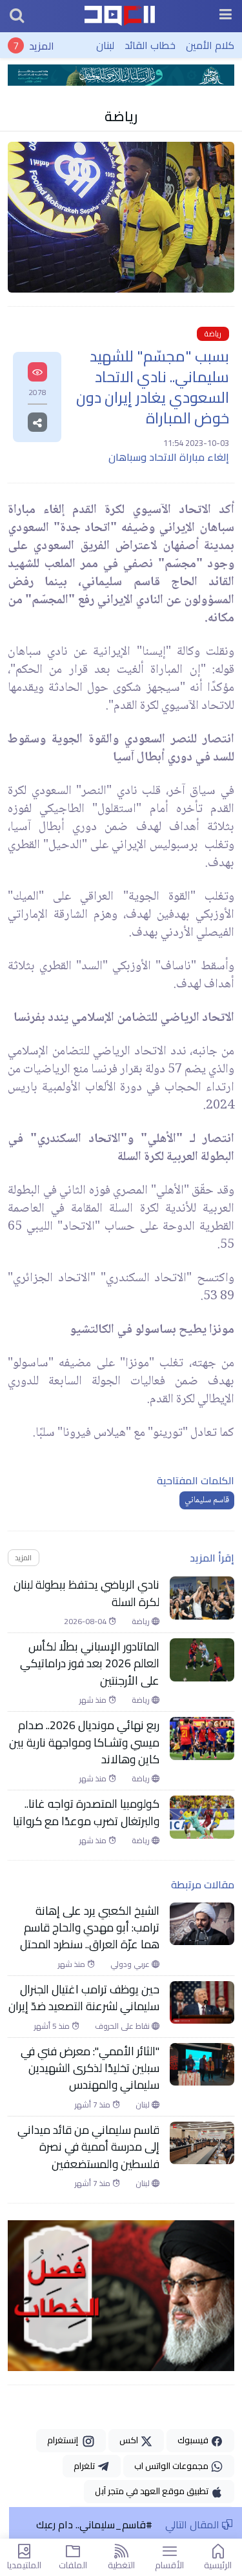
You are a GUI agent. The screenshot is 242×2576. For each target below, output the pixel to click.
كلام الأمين (210, 45)
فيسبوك (194, 2440)
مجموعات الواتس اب (172, 2466)
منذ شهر (94, 1700)
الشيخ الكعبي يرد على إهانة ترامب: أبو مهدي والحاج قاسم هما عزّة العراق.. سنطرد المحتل (90, 1928)
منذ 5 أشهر (53, 2026)
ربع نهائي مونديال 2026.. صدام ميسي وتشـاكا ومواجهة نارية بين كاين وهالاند (84, 1742)
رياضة (121, 116)
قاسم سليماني (207, 1500)
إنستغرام (65, 2440)
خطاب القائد (150, 45)
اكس (130, 2440)
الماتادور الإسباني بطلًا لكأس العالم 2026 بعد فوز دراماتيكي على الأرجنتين (90, 1664)
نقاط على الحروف (123, 2026)
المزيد (42, 45)
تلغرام (85, 2466)
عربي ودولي (131, 1964)
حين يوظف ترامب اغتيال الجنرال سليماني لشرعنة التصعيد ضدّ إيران (84, 1998)
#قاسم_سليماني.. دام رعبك (94, 2524)
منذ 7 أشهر (94, 2105)
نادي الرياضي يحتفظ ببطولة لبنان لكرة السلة (86, 1593)
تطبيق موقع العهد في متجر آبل (153, 2491)
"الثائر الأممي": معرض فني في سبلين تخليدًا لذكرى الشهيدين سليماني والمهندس (90, 2068)
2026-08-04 (86, 1622)
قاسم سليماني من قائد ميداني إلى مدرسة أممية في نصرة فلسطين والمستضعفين (88, 2147)
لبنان (105, 45)
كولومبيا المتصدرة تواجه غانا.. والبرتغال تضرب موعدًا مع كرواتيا (86, 1813)
